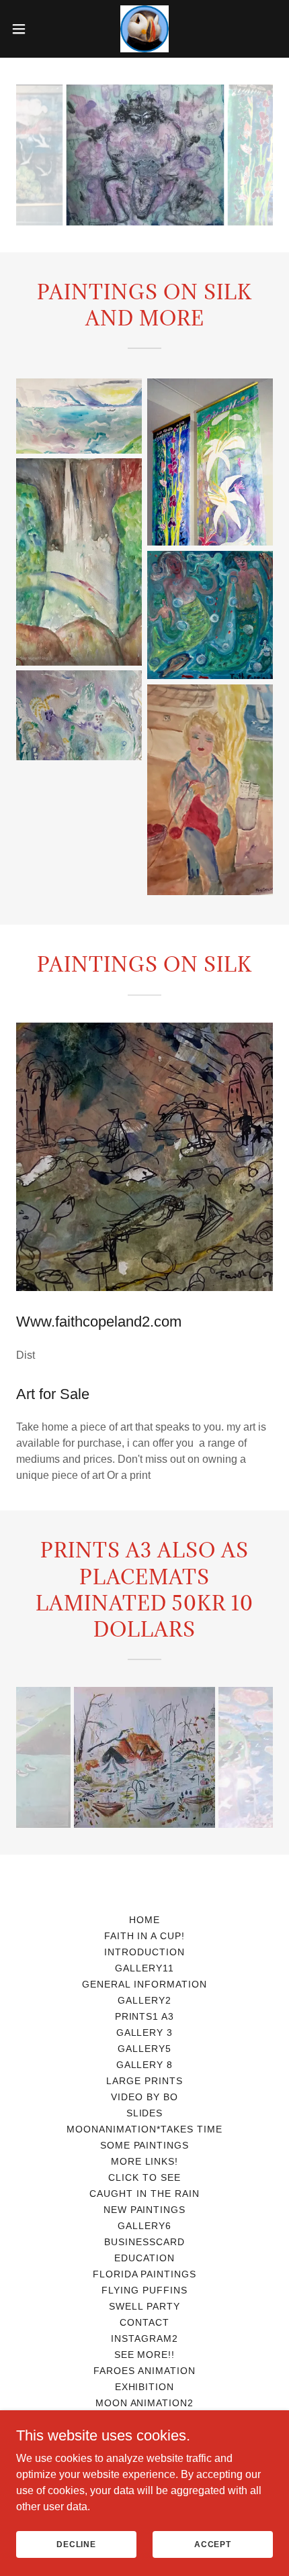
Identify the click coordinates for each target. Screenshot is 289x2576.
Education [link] (144, 2258)
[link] (144, 29)
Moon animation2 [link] (145, 2403)
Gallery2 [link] (144, 2000)
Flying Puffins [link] (144, 2290)
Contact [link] (144, 2322)
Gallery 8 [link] (145, 2065)
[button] (26, 29)
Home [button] (144, 1920)
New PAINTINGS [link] (145, 2210)
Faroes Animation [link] (144, 2371)
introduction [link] (144, 1952)
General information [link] (144, 1984)
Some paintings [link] (145, 2145)
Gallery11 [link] (144, 1968)
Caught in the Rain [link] (144, 2194)
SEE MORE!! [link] (145, 2355)
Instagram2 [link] (144, 2338)
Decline (76, 2544)
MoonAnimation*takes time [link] (144, 2129)
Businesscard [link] (144, 2242)
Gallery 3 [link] (145, 2032)
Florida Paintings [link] (145, 2274)
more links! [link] (145, 2161)
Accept (213, 2544)
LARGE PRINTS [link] (144, 2081)
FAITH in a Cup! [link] (145, 1936)
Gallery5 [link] (144, 2049)
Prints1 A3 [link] (145, 2016)
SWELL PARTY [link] (144, 2306)
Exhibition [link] (145, 2387)
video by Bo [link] (144, 2097)
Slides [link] (145, 2113)
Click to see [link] (144, 2177)
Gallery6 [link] (144, 2226)
